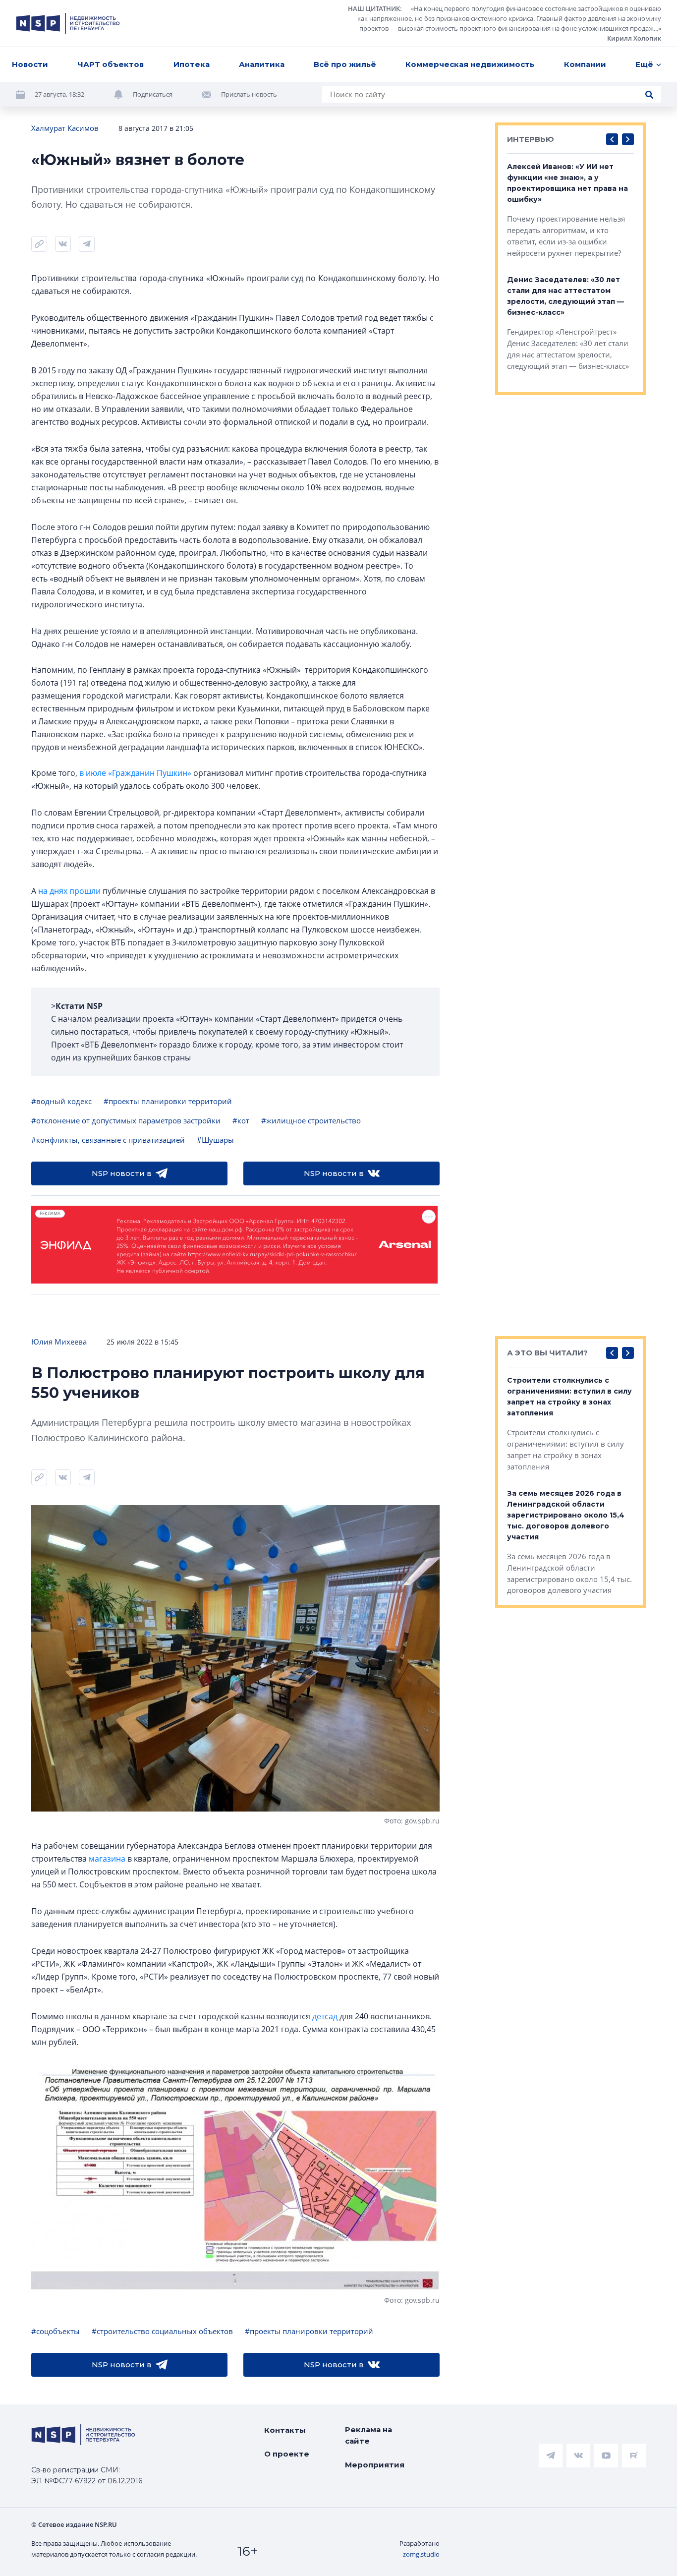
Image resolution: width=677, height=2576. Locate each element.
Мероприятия (375, 2465)
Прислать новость (249, 94)
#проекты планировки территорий (168, 1101)
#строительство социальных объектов (162, 2331)
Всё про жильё (345, 64)
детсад (325, 2016)
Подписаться (153, 94)
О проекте (287, 2454)
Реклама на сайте (368, 2435)
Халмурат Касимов (65, 128)
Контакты (285, 2430)
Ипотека (192, 64)
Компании (585, 64)
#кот (241, 1120)
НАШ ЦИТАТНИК (374, 8)
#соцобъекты (56, 2331)
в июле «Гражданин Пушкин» (135, 773)
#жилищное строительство (311, 1120)
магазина (107, 1859)
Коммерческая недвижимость (470, 64)
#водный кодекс (61, 1101)
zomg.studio (421, 2554)
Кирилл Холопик (634, 38)
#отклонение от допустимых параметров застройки (126, 1120)
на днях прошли (69, 891)
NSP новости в (122, 1173)
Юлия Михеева (59, 1342)
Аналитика (262, 64)
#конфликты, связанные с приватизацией (108, 1140)
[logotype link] (68, 23)
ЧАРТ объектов (111, 64)
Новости (30, 64)
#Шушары (215, 1140)
